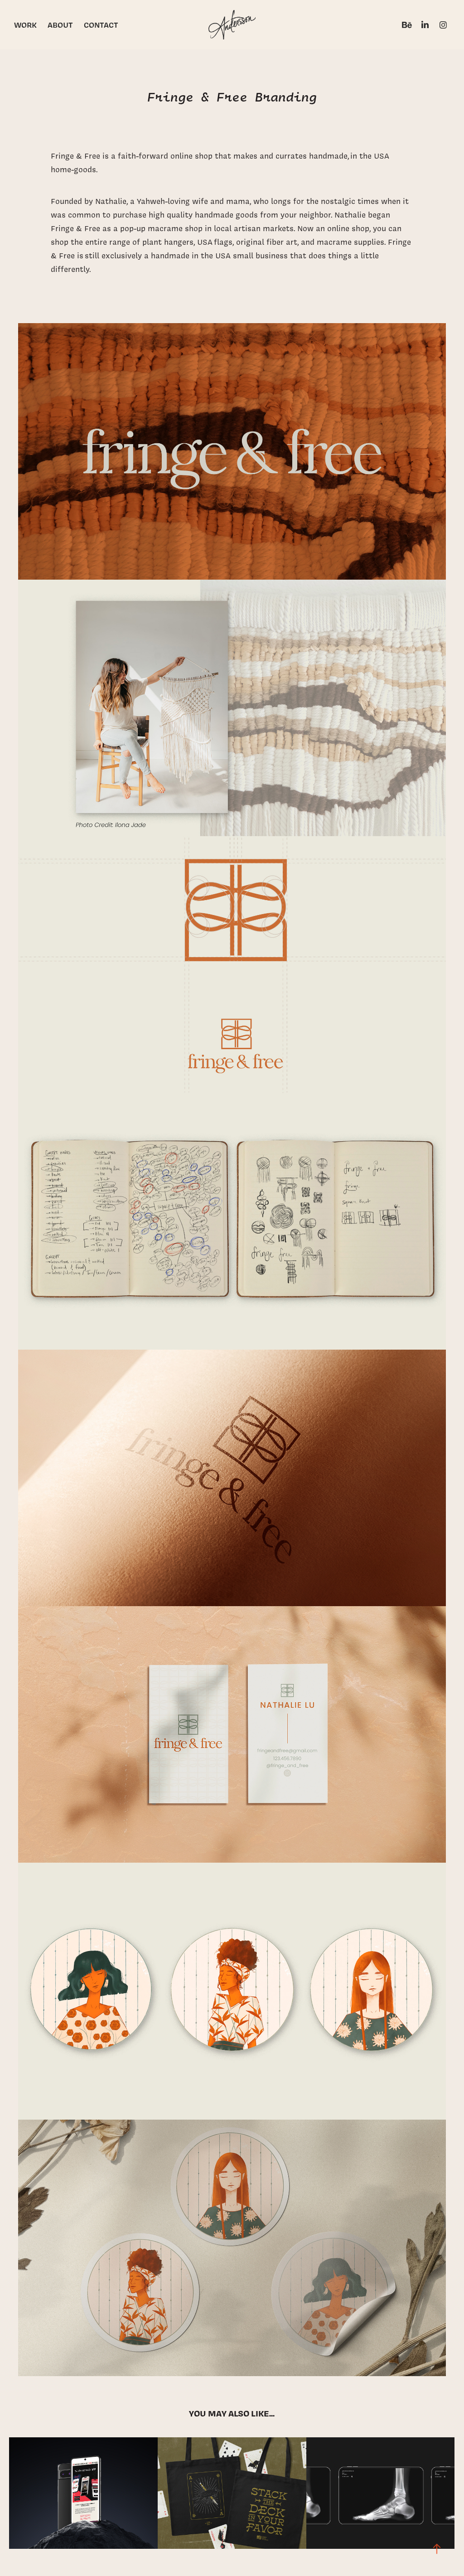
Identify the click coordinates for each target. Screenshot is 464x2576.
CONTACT (101, 25)
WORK (25, 25)
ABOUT (60, 25)
